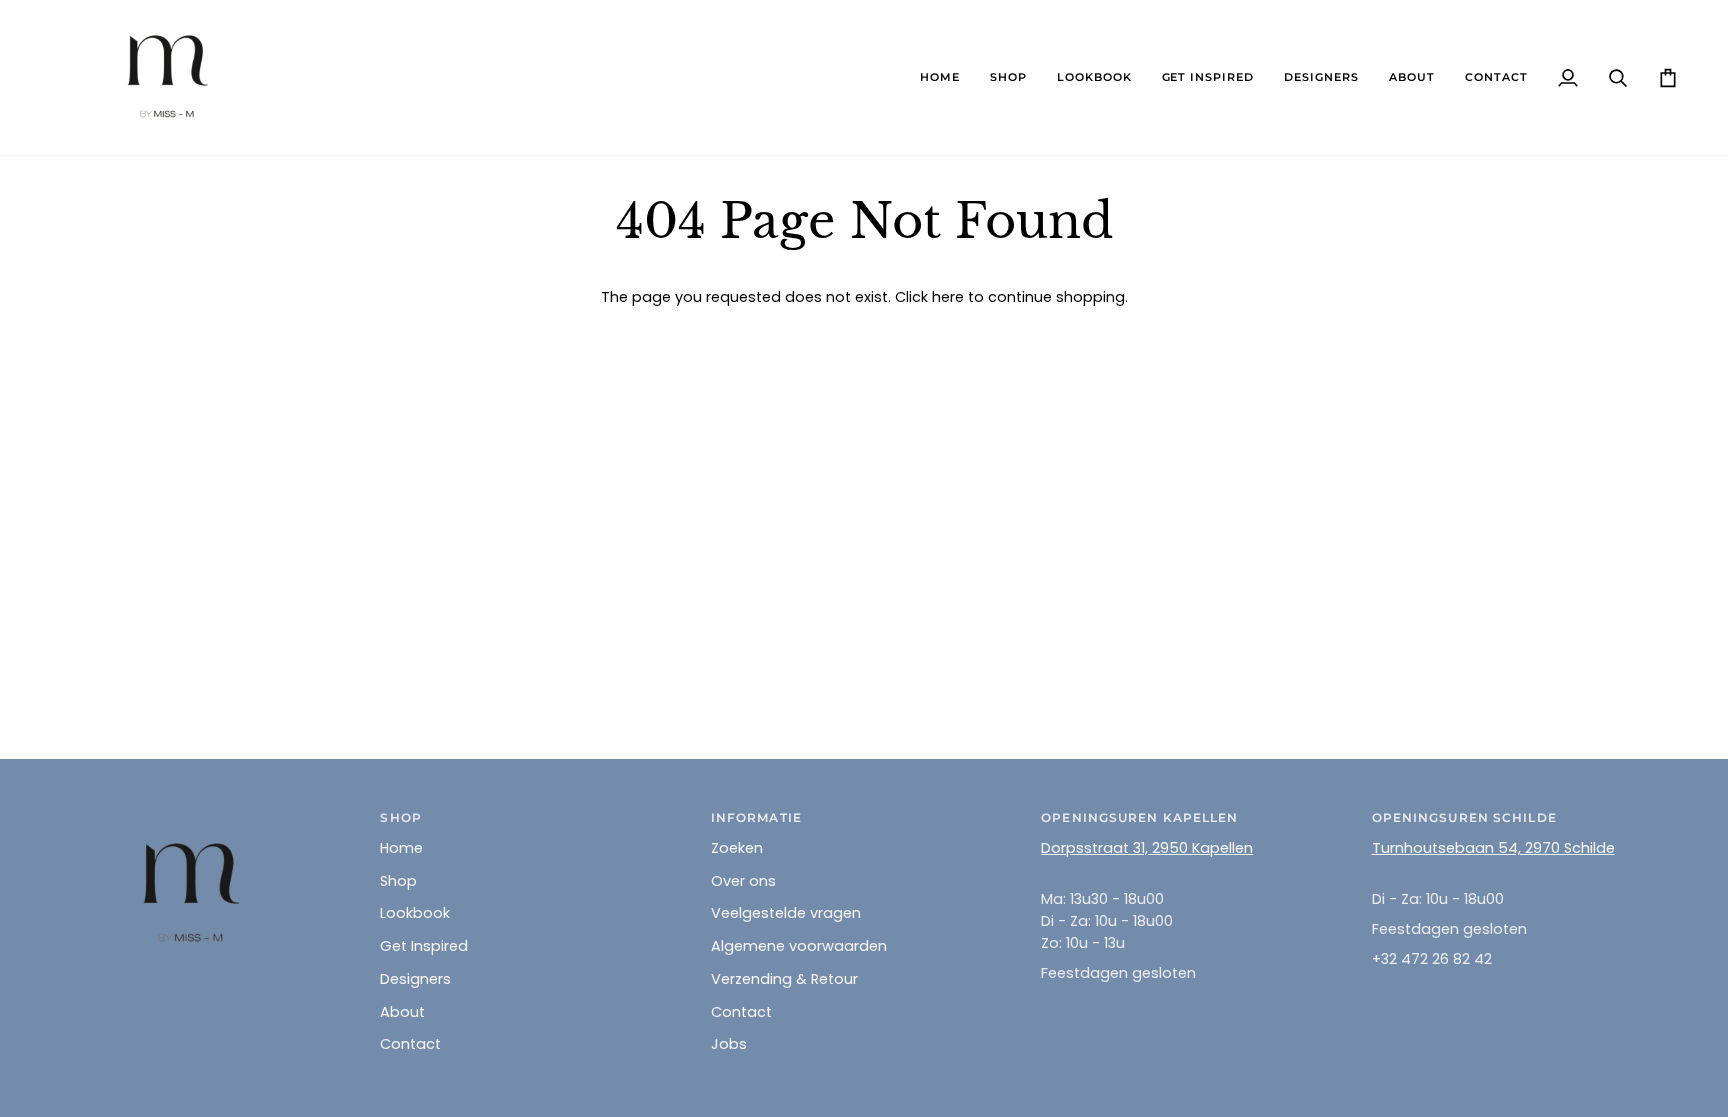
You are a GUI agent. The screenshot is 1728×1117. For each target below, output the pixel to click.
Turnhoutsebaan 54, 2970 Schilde (1493, 848)
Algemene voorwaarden (799, 946)
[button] (1008, 77)
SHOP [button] (400, 817)
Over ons (743, 881)
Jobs (729, 1044)
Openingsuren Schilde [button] (1464, 817)
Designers (415, 979)
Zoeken (737, 848)
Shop (398, 881)
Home (401, 848)
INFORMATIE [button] (756, 817)
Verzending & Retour (784, 979)
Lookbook (415, 913)
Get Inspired (424, 946)
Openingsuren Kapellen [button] (1139, 817)
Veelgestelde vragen (786, 913)
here (948, 297)
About (402, 1012)
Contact (410, 1044)
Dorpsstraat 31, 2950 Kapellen (1147, 848)
